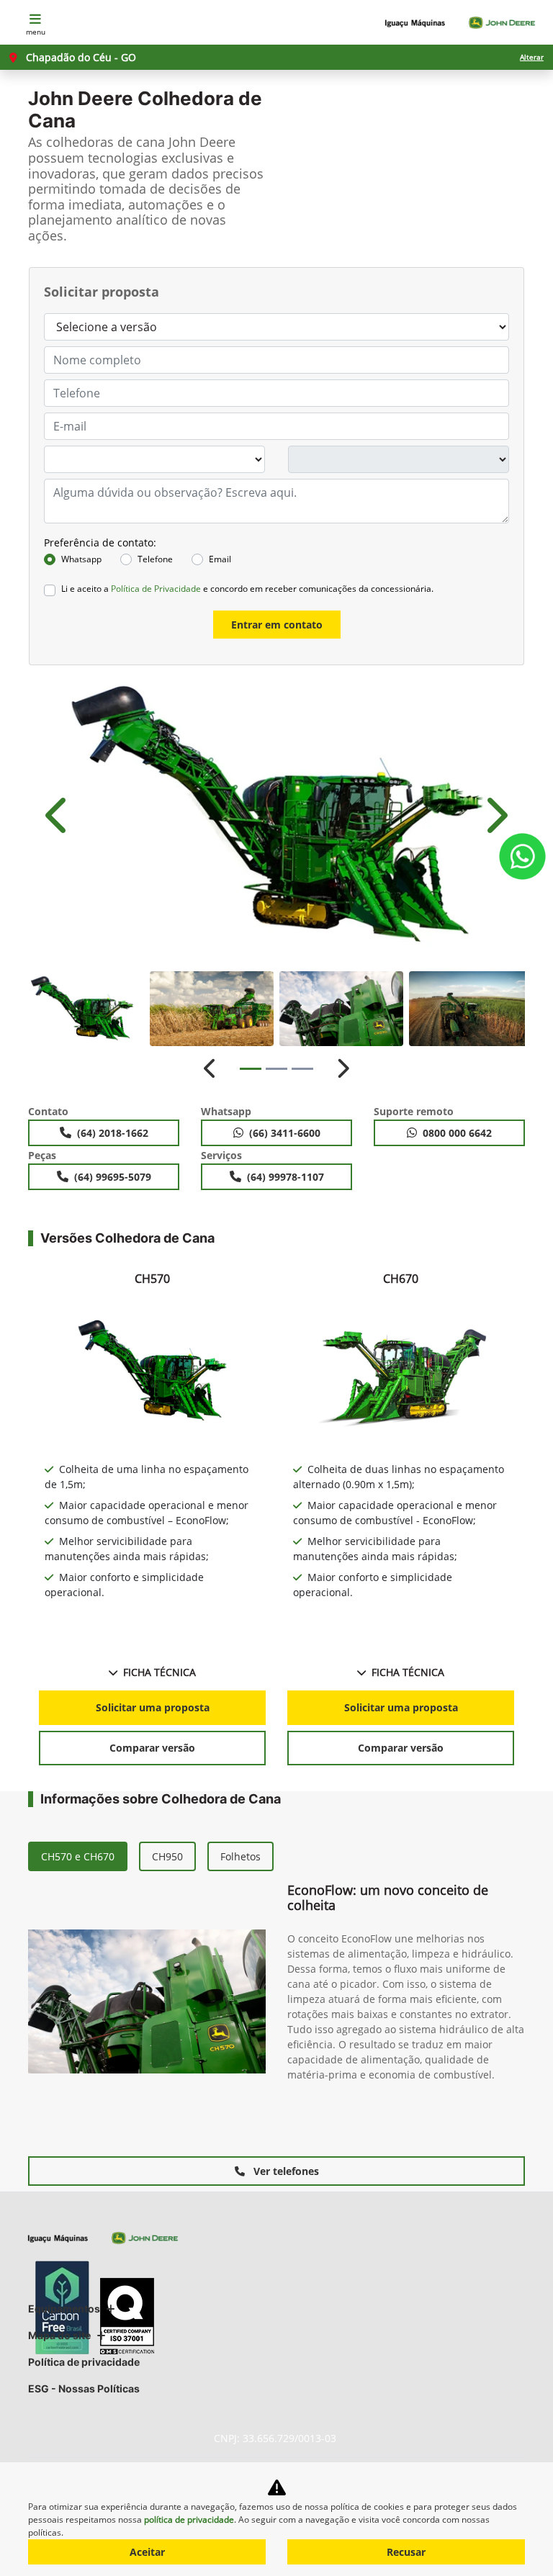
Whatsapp (81, 559)
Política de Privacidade (156, 589)
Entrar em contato (277, 625)
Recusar (406, 2552)
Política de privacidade (84, 2362)
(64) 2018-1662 (113, 1133)
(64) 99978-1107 (286, 1177)
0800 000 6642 (457, 1133)
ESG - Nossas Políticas (84, 2388)
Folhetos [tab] (240, 1856)
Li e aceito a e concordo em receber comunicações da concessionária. (247, 589)
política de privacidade (189, 2519)
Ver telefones (285, 2171)
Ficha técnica (159, 1672)
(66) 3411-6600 (285, 1133)
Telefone (155, 559)
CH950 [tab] (167, 1856)
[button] (58, 816)
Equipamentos (64, 2309)
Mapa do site (59, 2335)
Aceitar (147, 2552)
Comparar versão (152, 1748)
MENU (36, 32)
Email (220, 559)
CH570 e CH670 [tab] (78, 1856)
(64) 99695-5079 (113, 1177)
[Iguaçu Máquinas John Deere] (460, 23)
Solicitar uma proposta (153, 1707)
